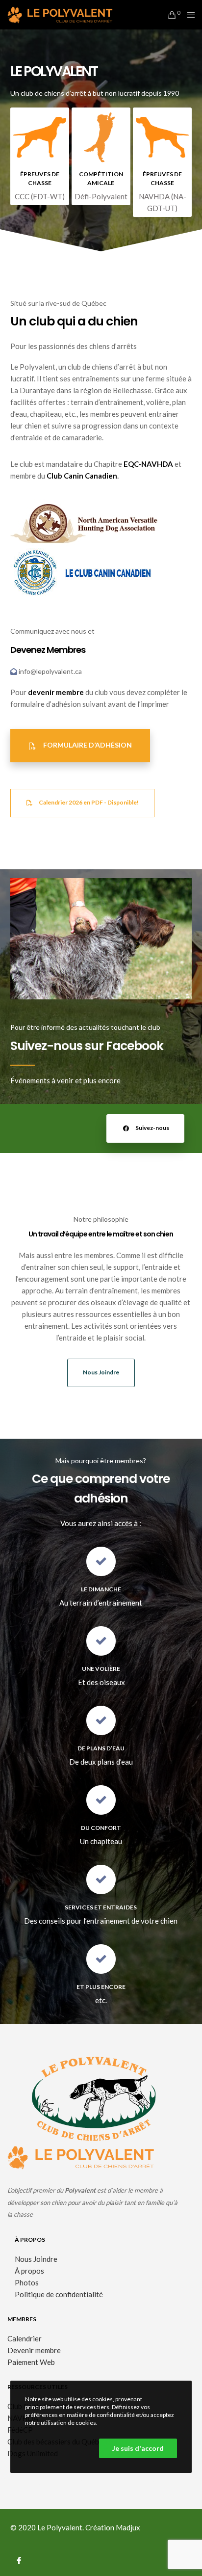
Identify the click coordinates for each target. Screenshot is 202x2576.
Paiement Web (31, 2362)
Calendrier (25, 2338)
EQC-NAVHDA (148, 464)
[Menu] (189, 15)
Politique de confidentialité (59, 2294)
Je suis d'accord (138, 2448)
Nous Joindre (36, 2259)
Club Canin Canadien (82, 476)
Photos (27, 2282)
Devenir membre (34, 2350)
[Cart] (171, 15)
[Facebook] (19, 2559)
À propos (29, 2271)
